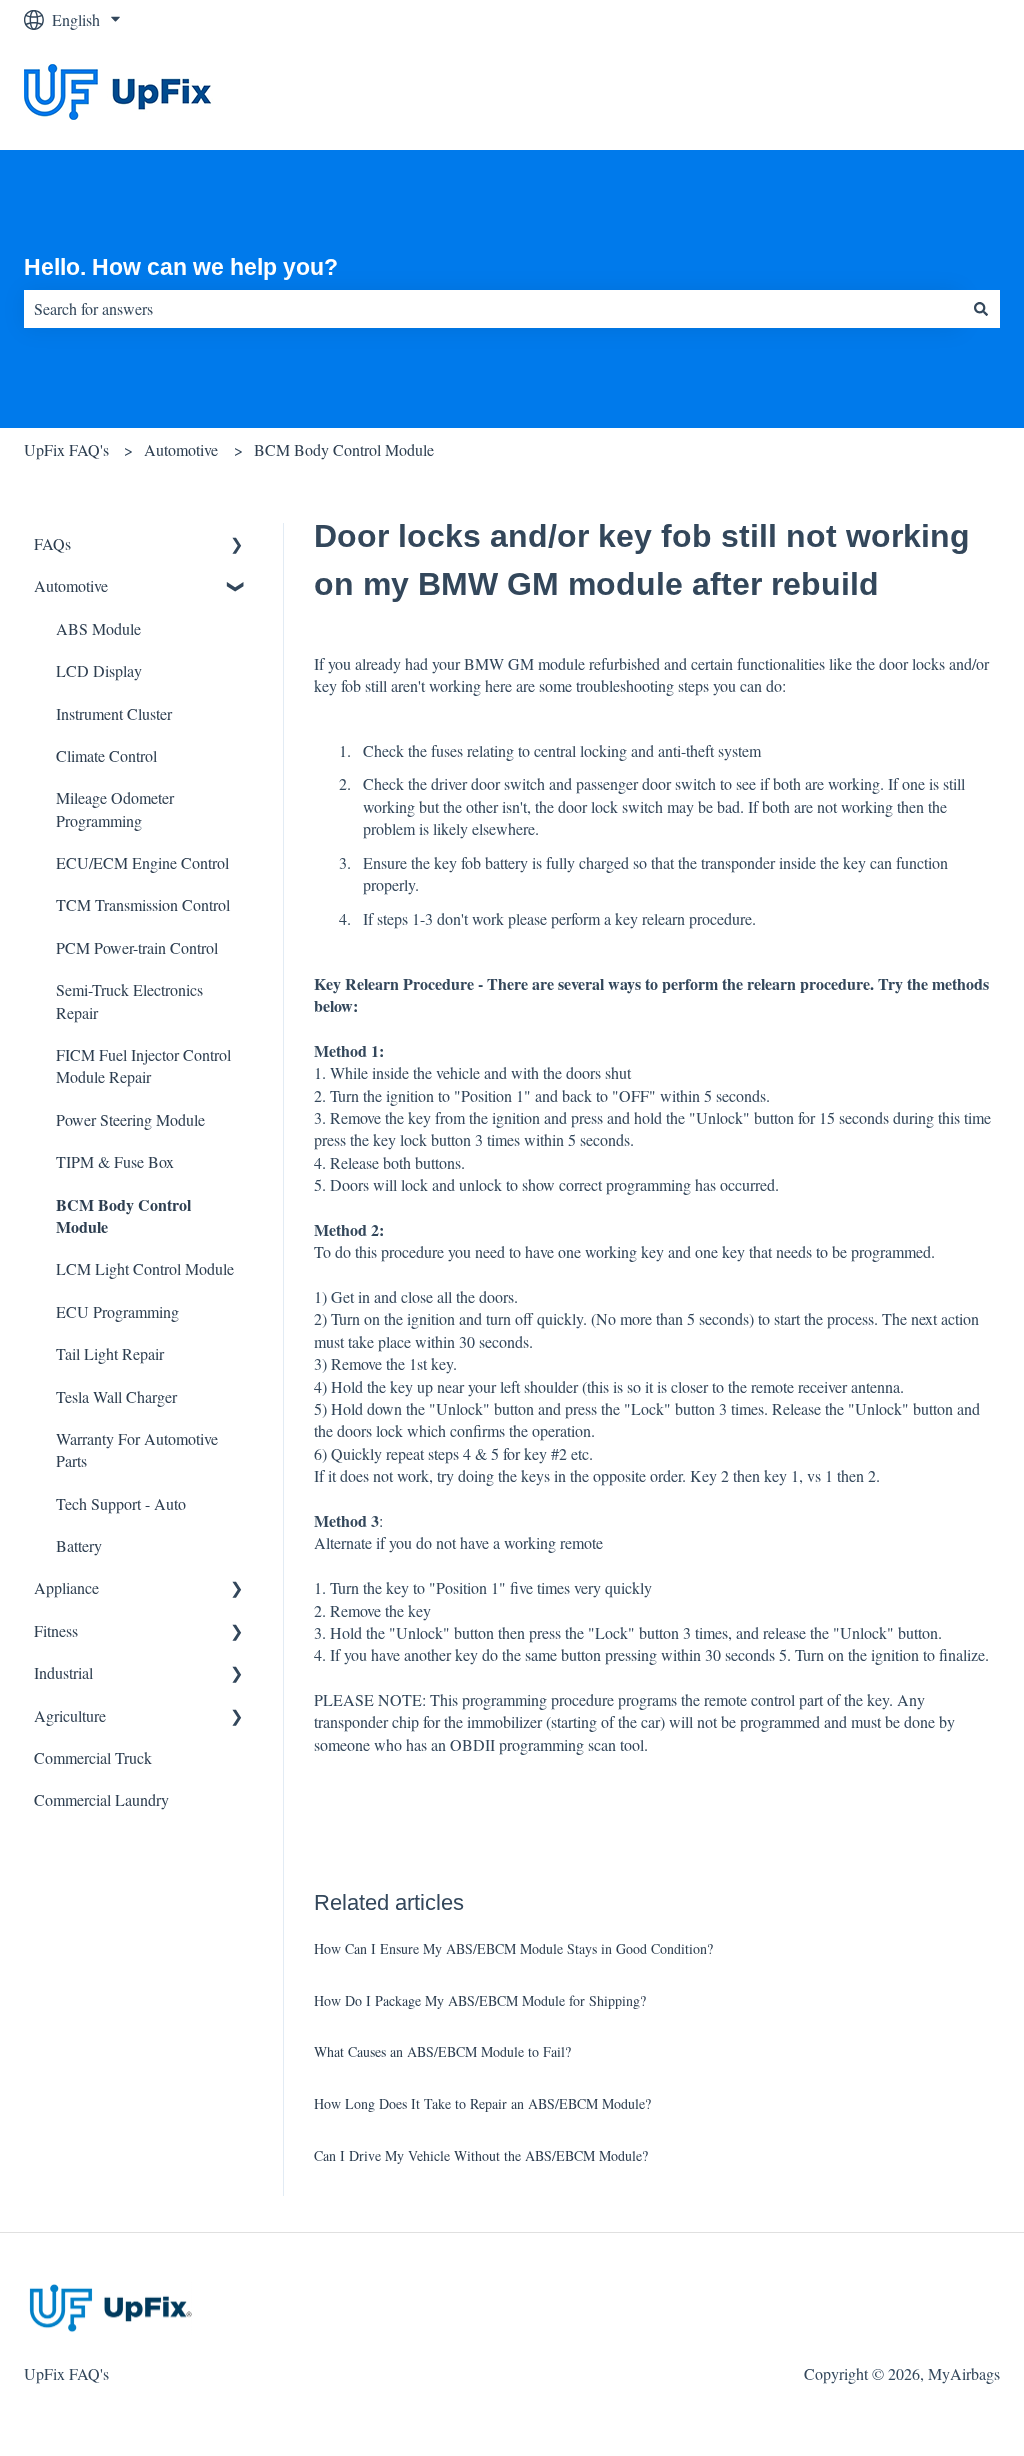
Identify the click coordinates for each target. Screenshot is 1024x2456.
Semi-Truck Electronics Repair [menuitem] (129, 1000)
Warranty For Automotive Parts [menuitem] (137, 1449)
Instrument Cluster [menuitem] (114, 713)
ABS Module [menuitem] (98, 628)
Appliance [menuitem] (66, 1587)
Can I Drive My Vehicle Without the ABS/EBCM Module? (481, 2155)
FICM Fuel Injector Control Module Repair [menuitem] (143, 1065)
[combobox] (493, 309)
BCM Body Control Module (344, 449)
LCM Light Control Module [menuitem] (145, 1268)
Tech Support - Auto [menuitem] (121, 1503)
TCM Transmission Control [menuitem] (143, 904)
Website (955, 94)
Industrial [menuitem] (63, 1672)
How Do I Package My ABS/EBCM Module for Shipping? (480, 2000)
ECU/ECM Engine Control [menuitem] (142, 862)
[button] (237, 545)
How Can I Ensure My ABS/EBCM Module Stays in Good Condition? (513, 1948)
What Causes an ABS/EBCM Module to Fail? (442, 2051)
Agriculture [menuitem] (70, 1715)
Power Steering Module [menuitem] (130, 1119)
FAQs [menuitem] (52, 543)
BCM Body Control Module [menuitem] (123, 1215)
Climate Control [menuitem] (106, 755)
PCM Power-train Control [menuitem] (137, 947)
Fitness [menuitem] (56, 1630)
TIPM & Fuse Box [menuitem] (115, 1161)
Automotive (181, 449)
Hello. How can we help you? (181, 267)
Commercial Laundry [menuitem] (101, 1799)
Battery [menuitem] (79, 1545)
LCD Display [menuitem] (99, 670)
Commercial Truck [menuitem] (93, 1757)
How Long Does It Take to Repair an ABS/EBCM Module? (482, 2103)
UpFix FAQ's (66, 449)
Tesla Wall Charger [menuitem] (116, 1396)
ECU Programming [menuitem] (117, 1311)
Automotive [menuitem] (71, 585)
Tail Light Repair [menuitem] (110, 1353)
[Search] (981, 309)
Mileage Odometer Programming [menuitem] (115, 808)
